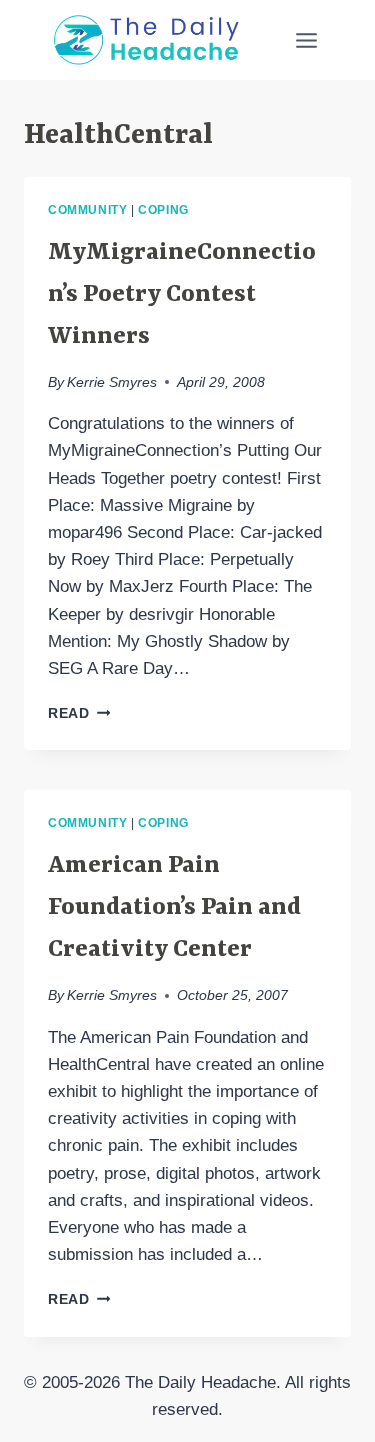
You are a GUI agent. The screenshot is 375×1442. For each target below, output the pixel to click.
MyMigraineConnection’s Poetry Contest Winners (182, 295)
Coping (163, 210)
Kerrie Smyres (112, 382)
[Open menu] (306, 40)
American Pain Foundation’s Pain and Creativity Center (174, 908)
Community (87, 210)
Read (79, 713)
